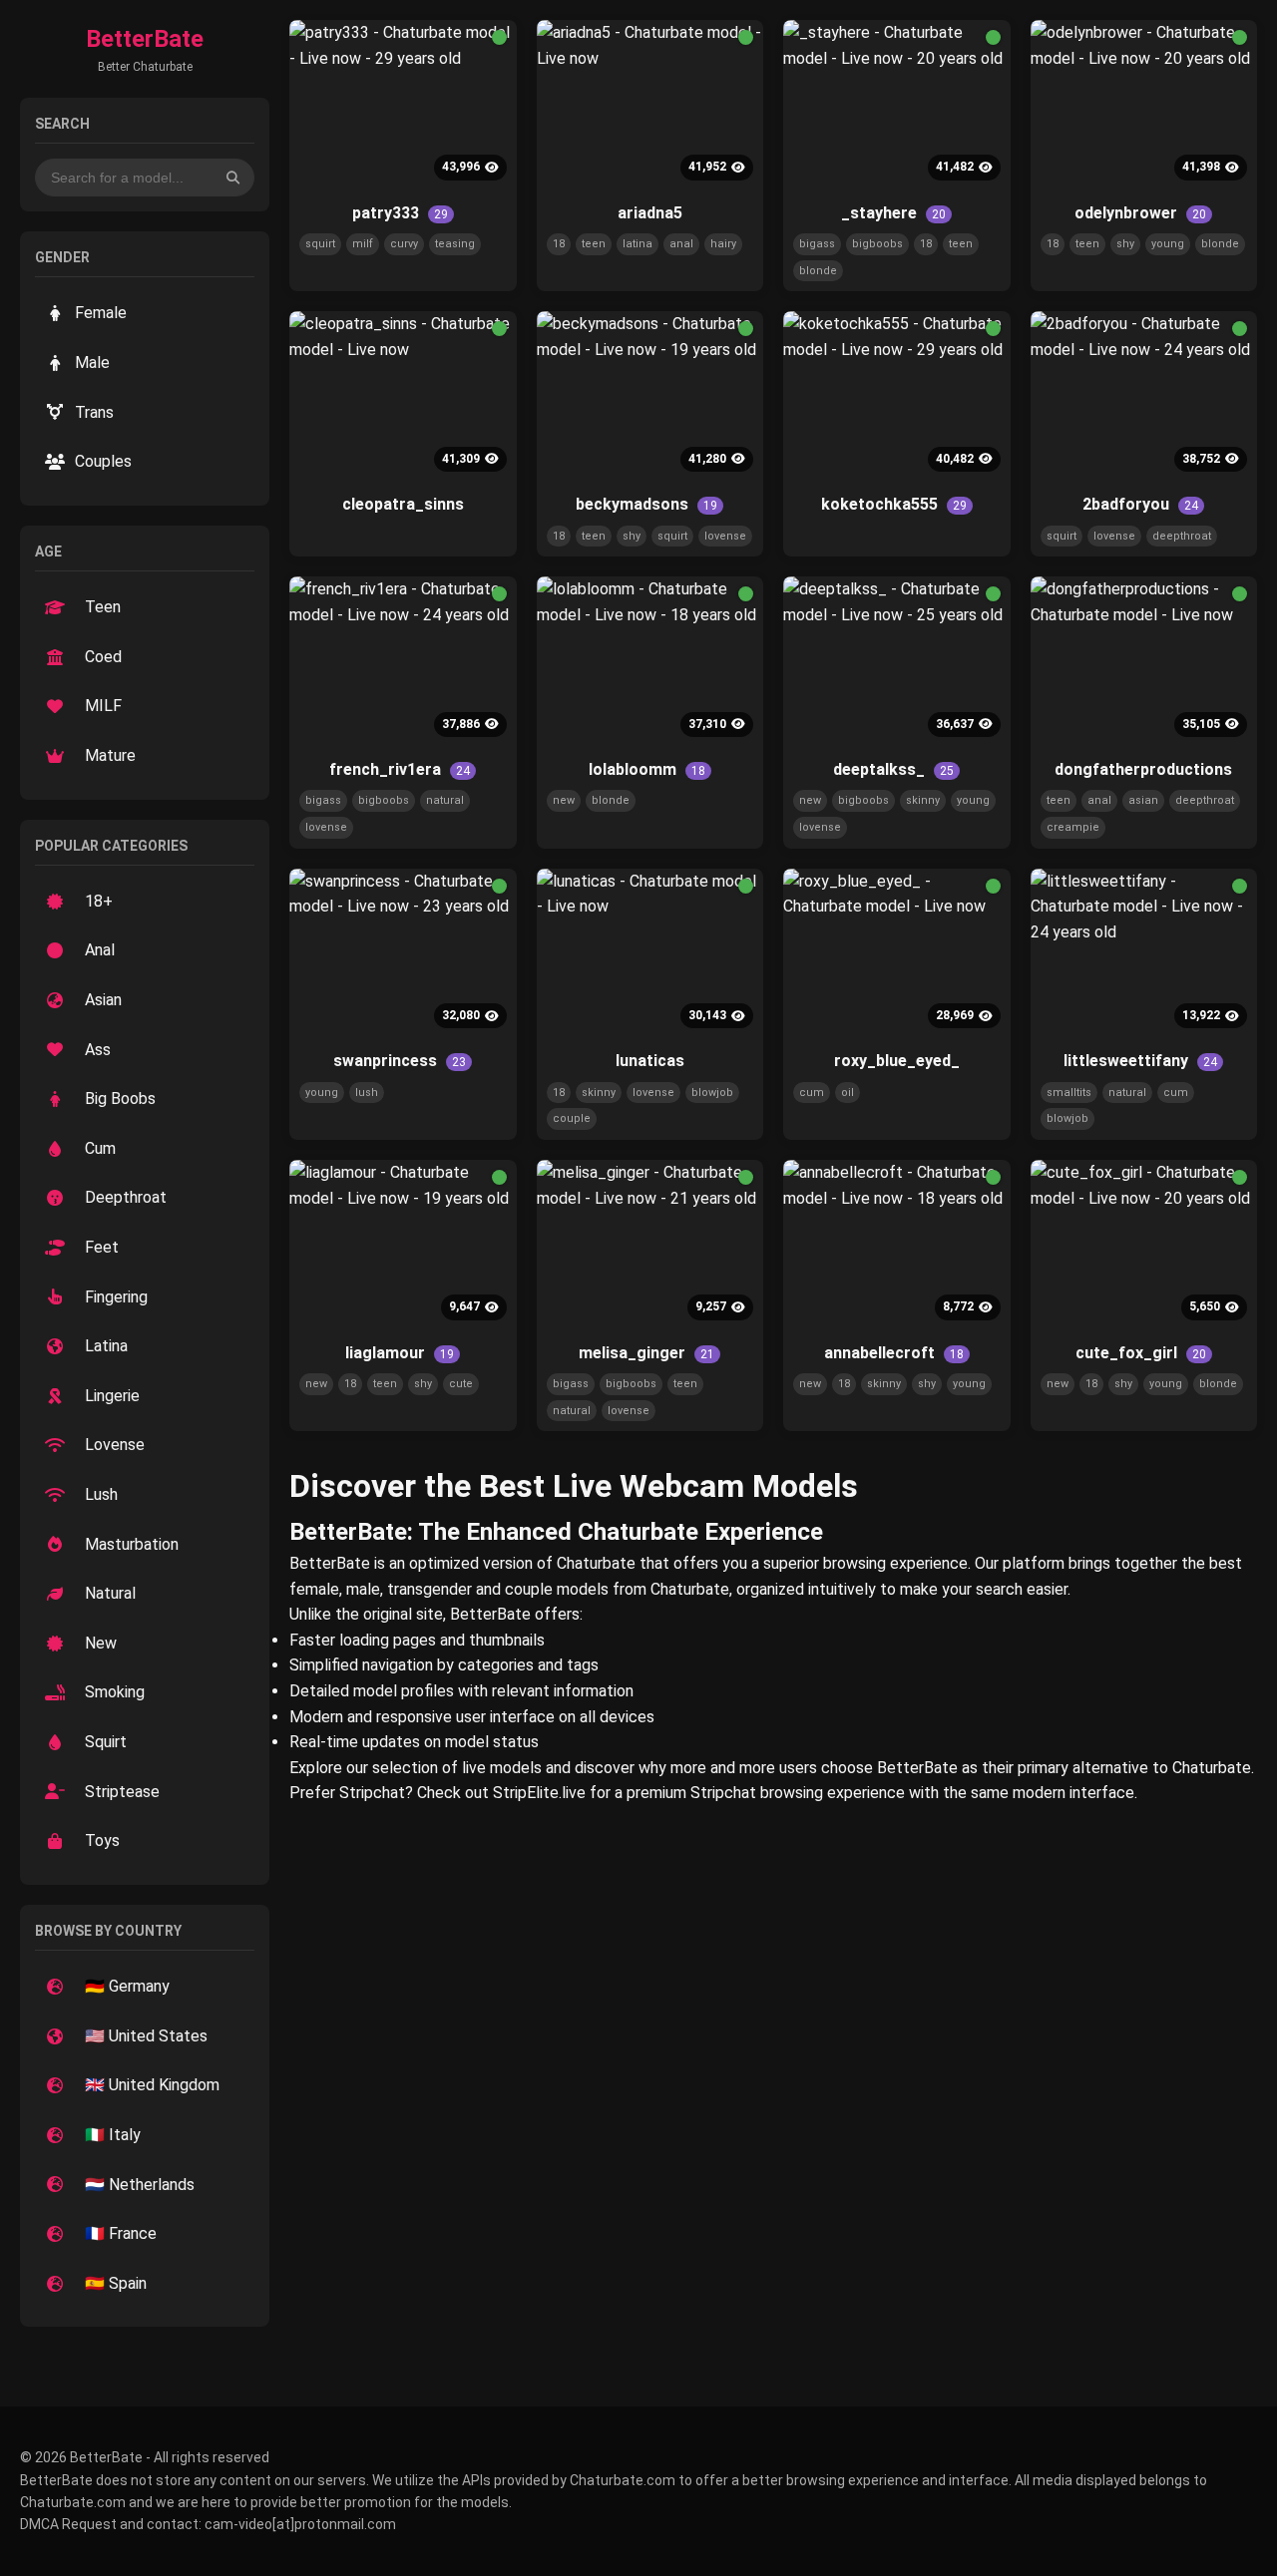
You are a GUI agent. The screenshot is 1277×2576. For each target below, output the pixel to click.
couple (572, 1118)
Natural (110, 1593)
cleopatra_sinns (403, 504)
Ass (98, 1050)
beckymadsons (646, 504)
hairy (723, 244)
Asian (103, 1000)
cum (812, 1093)
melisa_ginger (646, 1353)
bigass (817, 244)
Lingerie (112, 1396)
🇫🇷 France (121, 2233)
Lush (101, 1494)
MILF (103, 706)
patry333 (400, 213)
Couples (103, 461)
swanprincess (400, 1061)
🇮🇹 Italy (113, 2135)
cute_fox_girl (1141, 1353)
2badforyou (1140, 504)
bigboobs (877, 244)
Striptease (122, 1792)
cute (461, 1384)
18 (559, 244)
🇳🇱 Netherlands (140, 2185)
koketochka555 (894, 504)
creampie (1073, 827)
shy (1125, 244)
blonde (818, 271)
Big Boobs (120, 1099)
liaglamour (400, 1353)
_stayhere (893, 213)
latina (638, 244)
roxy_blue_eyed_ (897, 1061)
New (101, 1643)
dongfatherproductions (1143, 769)
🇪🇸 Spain (116, 2283)
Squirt (106, 1742)
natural (445, 800)
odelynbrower (1140, 213)
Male (92, 363)
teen (594, 244)
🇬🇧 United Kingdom (152, 2085)
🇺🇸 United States (146, 2036)
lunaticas (650, 1061)
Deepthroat (126, 1197)
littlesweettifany (1140, 1061)
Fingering (116, 1297)
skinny (923, 800)
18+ (99, 901)
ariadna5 (650, 213)
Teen (103, 607)
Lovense (115, 1445)
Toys (102, 1840)
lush (367, 1093)
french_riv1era (400, 769)
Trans (94, 412)
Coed (103, 657)
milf (363, 244)
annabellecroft (894, 1353)
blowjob (712, 1093)
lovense (725, 536)
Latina (106, 1346)
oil (848, 1093)
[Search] (233, 177)
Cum (100, 1148)
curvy (404, 244)
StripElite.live (539, 1793)
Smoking (115, 1692)
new (564, 800)
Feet (102, 1247)
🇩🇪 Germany (127, 1986)
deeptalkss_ (893, 769)
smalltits (1069, 1093)
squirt (320, 244)
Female (101, 313)
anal (681, 244)
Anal (100, 950)
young (1168, 244)
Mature (110, 755)
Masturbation (132, 1544)
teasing (455, 244)
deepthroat (1182, 536)
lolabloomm (647, 769)
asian (1143, 800)
